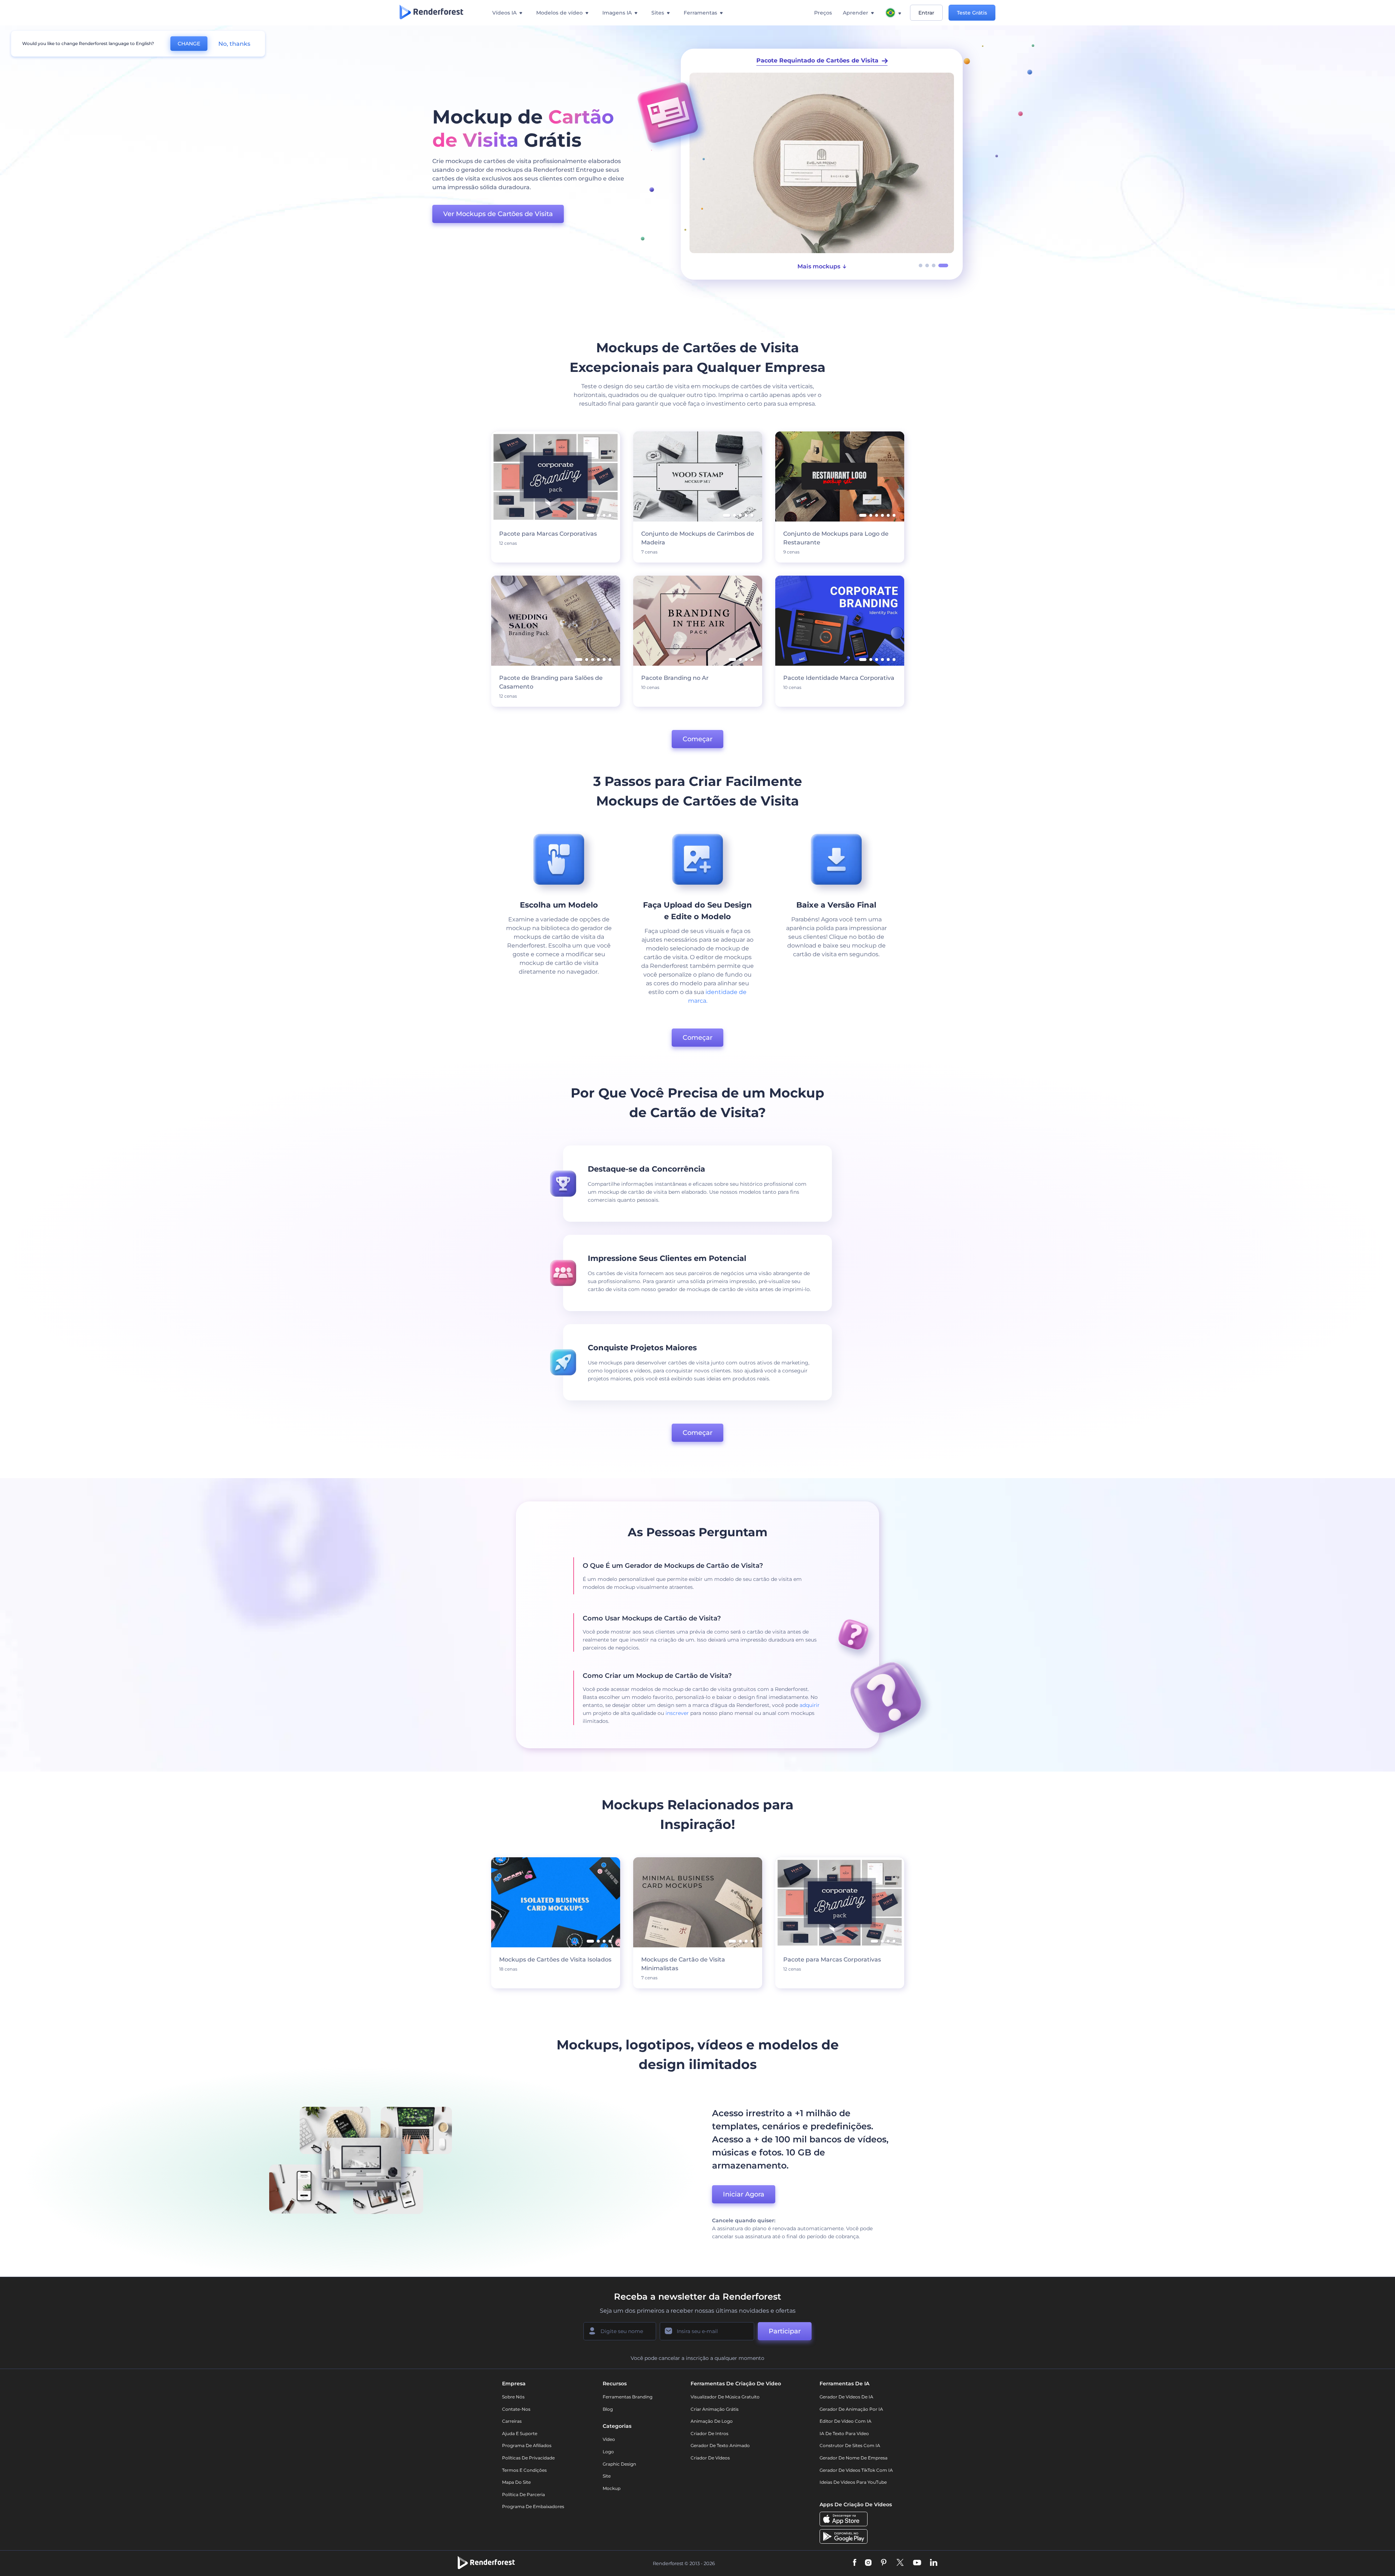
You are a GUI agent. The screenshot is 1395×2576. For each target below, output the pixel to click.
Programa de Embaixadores (533, 2506)
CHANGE (189, 44)
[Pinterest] (884, 2563)
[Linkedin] (934, 2563)
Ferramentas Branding (628, 2397)
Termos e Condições (524, 2470)
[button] (921, 265)
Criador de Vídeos (710, 2458)
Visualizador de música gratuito (725, 2397)
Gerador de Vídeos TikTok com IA (856, 2470)
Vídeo (609, 2439)
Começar (697, 739)
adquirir (810, 1705)
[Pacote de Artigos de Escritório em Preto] (822, 163)
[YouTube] (917, 2563)
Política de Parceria (523, 2494)
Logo (608, 2452)
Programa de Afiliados (527, 2445)
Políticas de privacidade (528, 2458)
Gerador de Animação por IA (851, 2409)
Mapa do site (516, 2482)
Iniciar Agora (744, 2194)
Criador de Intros (709, 2433)
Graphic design (619, 2464)
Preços (823, 13)
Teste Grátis (972, 13)
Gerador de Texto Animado (720, 2445)
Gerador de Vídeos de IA (846, 2397)
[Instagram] (868, 2563)
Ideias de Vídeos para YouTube (853, 2482)
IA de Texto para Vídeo (844, 2433)
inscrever (677, 1713)
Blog (608, 2409)
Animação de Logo (712, 2421)
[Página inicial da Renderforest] (431, 13)
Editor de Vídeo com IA (846, 2421)
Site (607, 2476)
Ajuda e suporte (520, 2433)
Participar (785, 2331)
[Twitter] (900, 2563)
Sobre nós (513, 2397)
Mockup (612, 2488)
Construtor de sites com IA (850, 2445)
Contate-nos (516, 2409)
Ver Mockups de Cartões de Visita (498, 214)
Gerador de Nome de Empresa (854, 2458)
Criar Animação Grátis (715, 2409)
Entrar (926, 13)
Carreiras (512, 2421)
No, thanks (234, 44)
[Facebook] (855, 2563)
